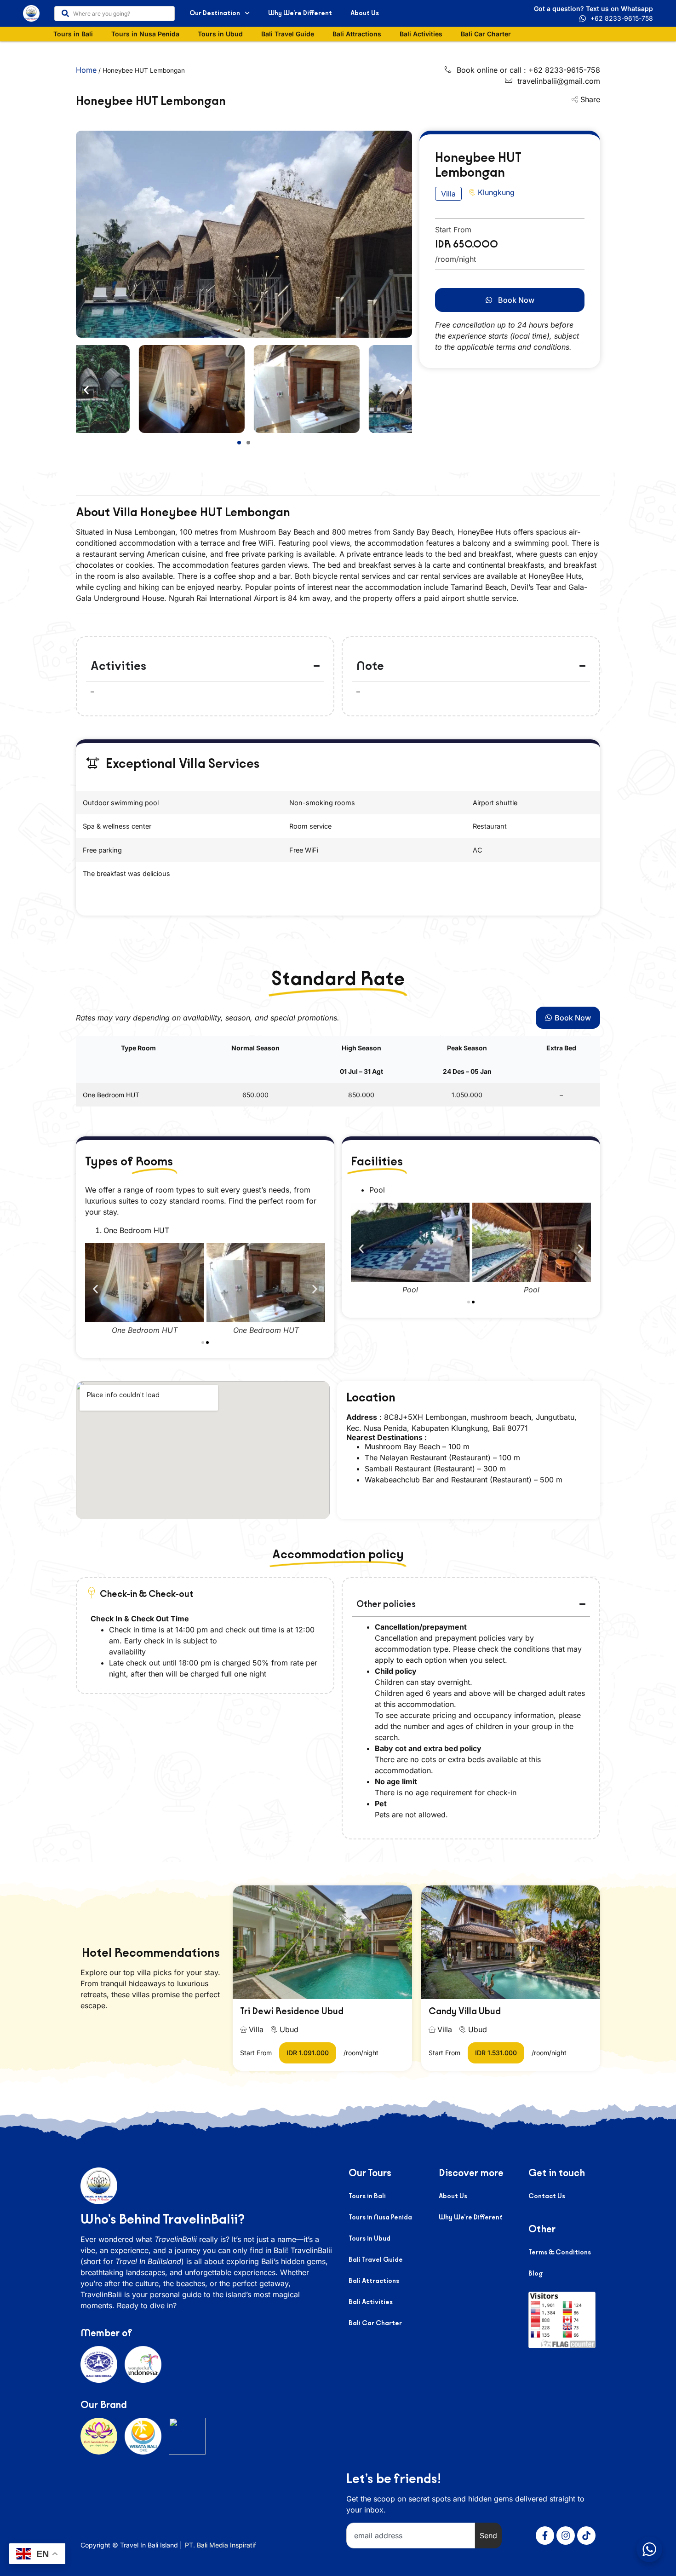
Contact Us (547, 2196)
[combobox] (115, 14)
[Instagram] (566, 2536)
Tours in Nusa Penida (145, 34)
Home (86, 70)
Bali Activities (421, 34)
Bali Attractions (357, 34)
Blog (536, 2273)
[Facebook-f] (545, 2536)
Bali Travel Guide (288, 34)
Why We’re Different (300, 13)
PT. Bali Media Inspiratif (221, 2545)
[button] (86, 390)
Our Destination (215, 13)
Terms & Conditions (560, 2252)
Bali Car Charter (486, 34)
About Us (365, 13)
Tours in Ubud (220, 34)
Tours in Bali (73, 34)
